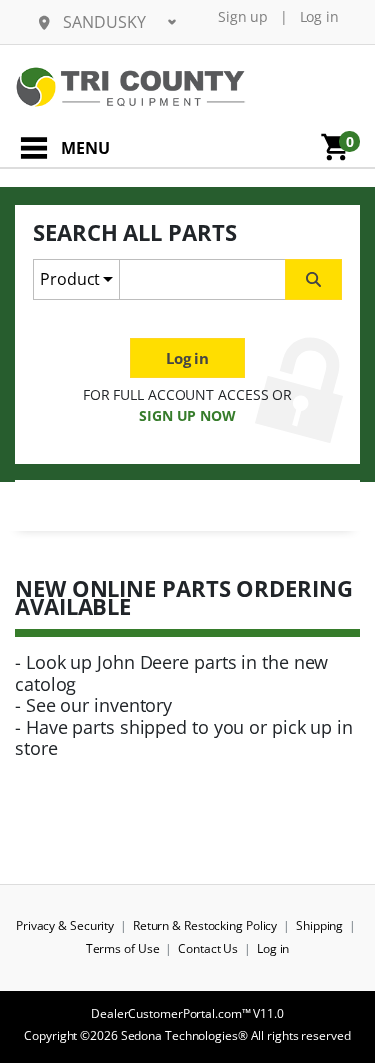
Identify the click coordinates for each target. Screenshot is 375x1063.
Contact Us (208, 948)
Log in (319, 16)
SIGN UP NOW (187, 415)
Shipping (319, 925)
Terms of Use (123, 948)
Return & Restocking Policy (205, 925)
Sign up (243, 16)
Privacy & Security (65, 925)
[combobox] (202, 279)
